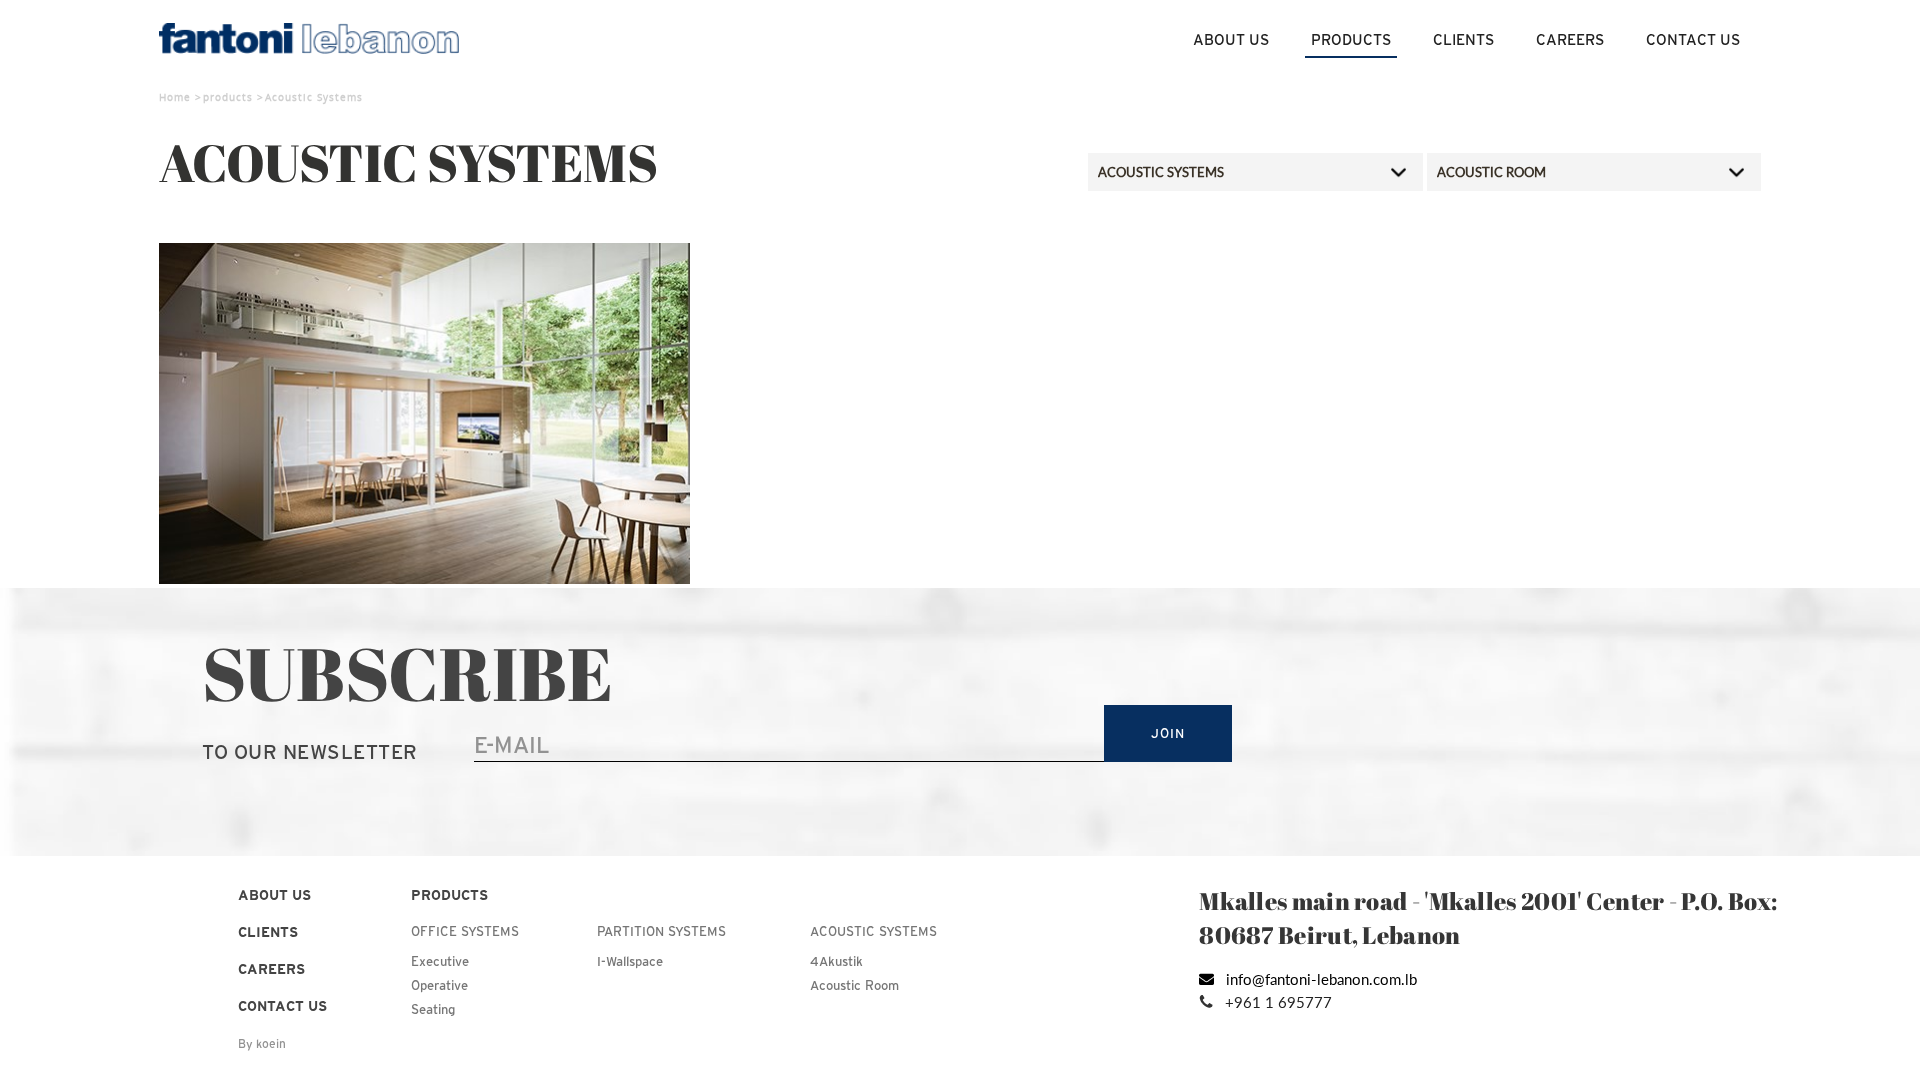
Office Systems (465, 931)
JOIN (1167, 733)
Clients (1463, 39)
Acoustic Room (854, 985)
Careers (1570, 39)
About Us (1231, 39)
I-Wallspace (630, 961)
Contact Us (1693, 39)
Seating (433, 1009)
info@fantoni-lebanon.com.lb (1321, 979)
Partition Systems (661, 931)
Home (175, 97)
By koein (262, 1043)
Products (1351, 39)
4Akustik (836, 961)
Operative (439, 985)
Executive (440, 961)
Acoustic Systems (873, 931)
